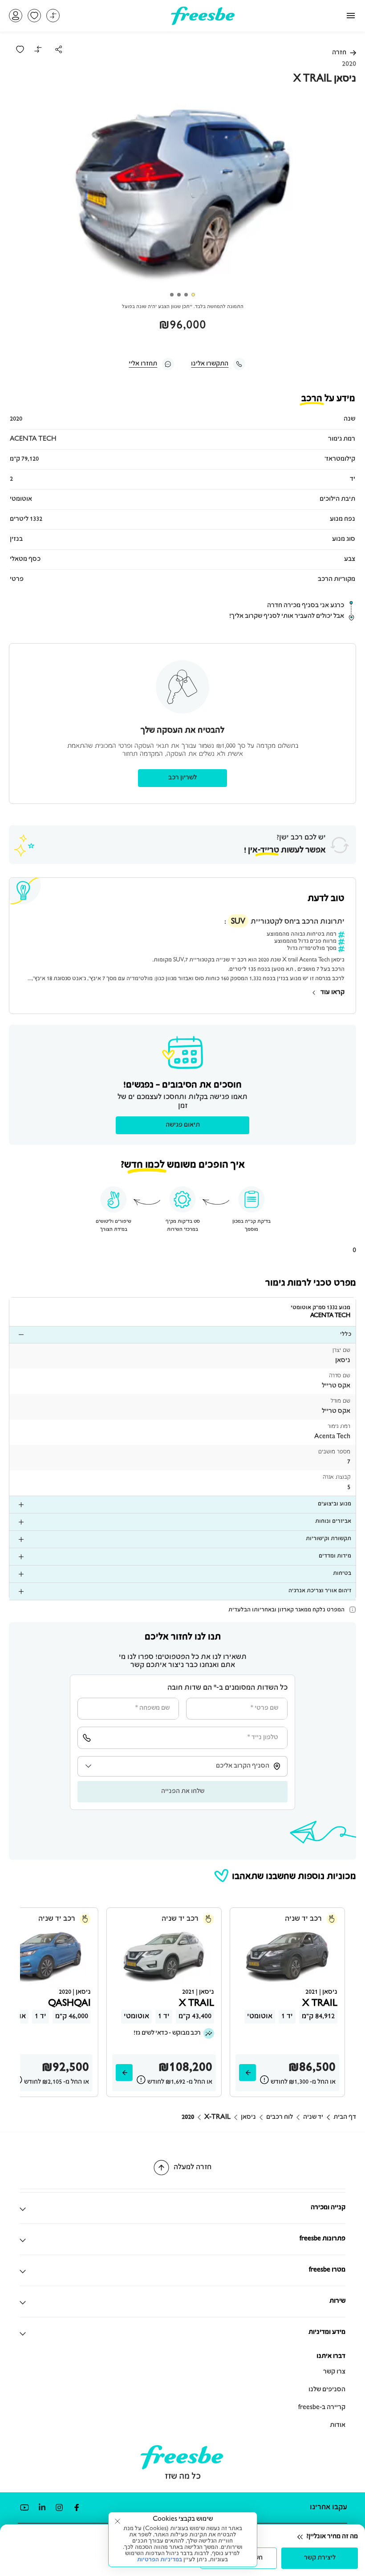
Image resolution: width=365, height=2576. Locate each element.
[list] (182, 1335)
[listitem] (182, 1356)
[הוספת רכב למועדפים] (20, 49)
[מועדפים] (34, 16)
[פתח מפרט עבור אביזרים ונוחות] (18, 1522)
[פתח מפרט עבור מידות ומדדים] (18, 1557)
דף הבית (345, 2118)
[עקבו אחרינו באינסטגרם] (59, 2508)
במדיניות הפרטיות (160, 2560)
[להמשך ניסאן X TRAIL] (247, 2073)
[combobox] (182, 1766)
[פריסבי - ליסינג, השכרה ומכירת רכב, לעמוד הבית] (203, 22)
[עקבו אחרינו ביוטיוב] (24, 2508)
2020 (188, 2118)
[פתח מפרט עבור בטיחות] (18, 1574)
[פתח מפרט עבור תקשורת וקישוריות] (18, 1539)
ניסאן (248, 2118)
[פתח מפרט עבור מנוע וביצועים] (18, 1505)
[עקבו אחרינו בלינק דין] (42, 2508)
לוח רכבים (280, 2118)
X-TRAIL (217, 2118)
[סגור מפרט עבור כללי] (18, 1335)
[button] (16, 16)
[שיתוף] (59, 49)
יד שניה (313, 2118)
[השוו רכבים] (53, 16)
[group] (182, 195)
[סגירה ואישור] (118, 2521)
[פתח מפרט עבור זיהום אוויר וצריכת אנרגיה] (18, 1591)
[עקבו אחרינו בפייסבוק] (76, 2508)
